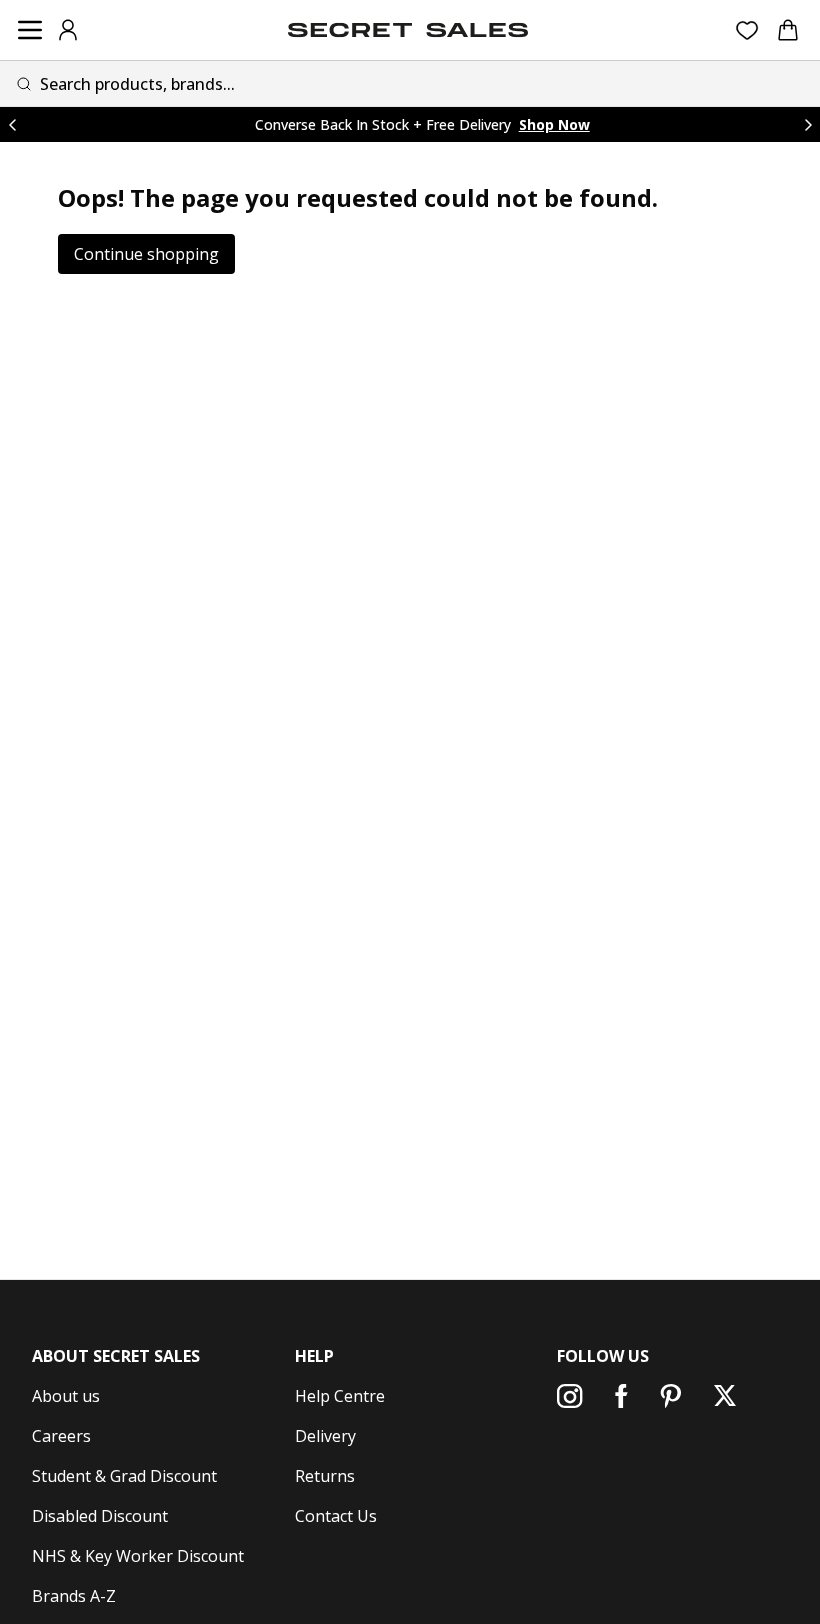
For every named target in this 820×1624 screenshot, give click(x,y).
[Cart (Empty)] (788, 30)
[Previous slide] (12, 124)
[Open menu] (30, 30)
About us (66, 1396)
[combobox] (410, 83)
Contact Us (336, 1516)
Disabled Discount (100, 1516)
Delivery (325, 1436)
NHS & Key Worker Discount (138, 1556)
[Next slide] (808, 124)
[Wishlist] (747, 30)
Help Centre (340, 1396)
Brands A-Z (74, 1596)
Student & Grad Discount (124, 1476)
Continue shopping (146, 254)
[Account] (68, 30)
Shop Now (554, 124)
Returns (325, 1476)
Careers (61, 1436)
